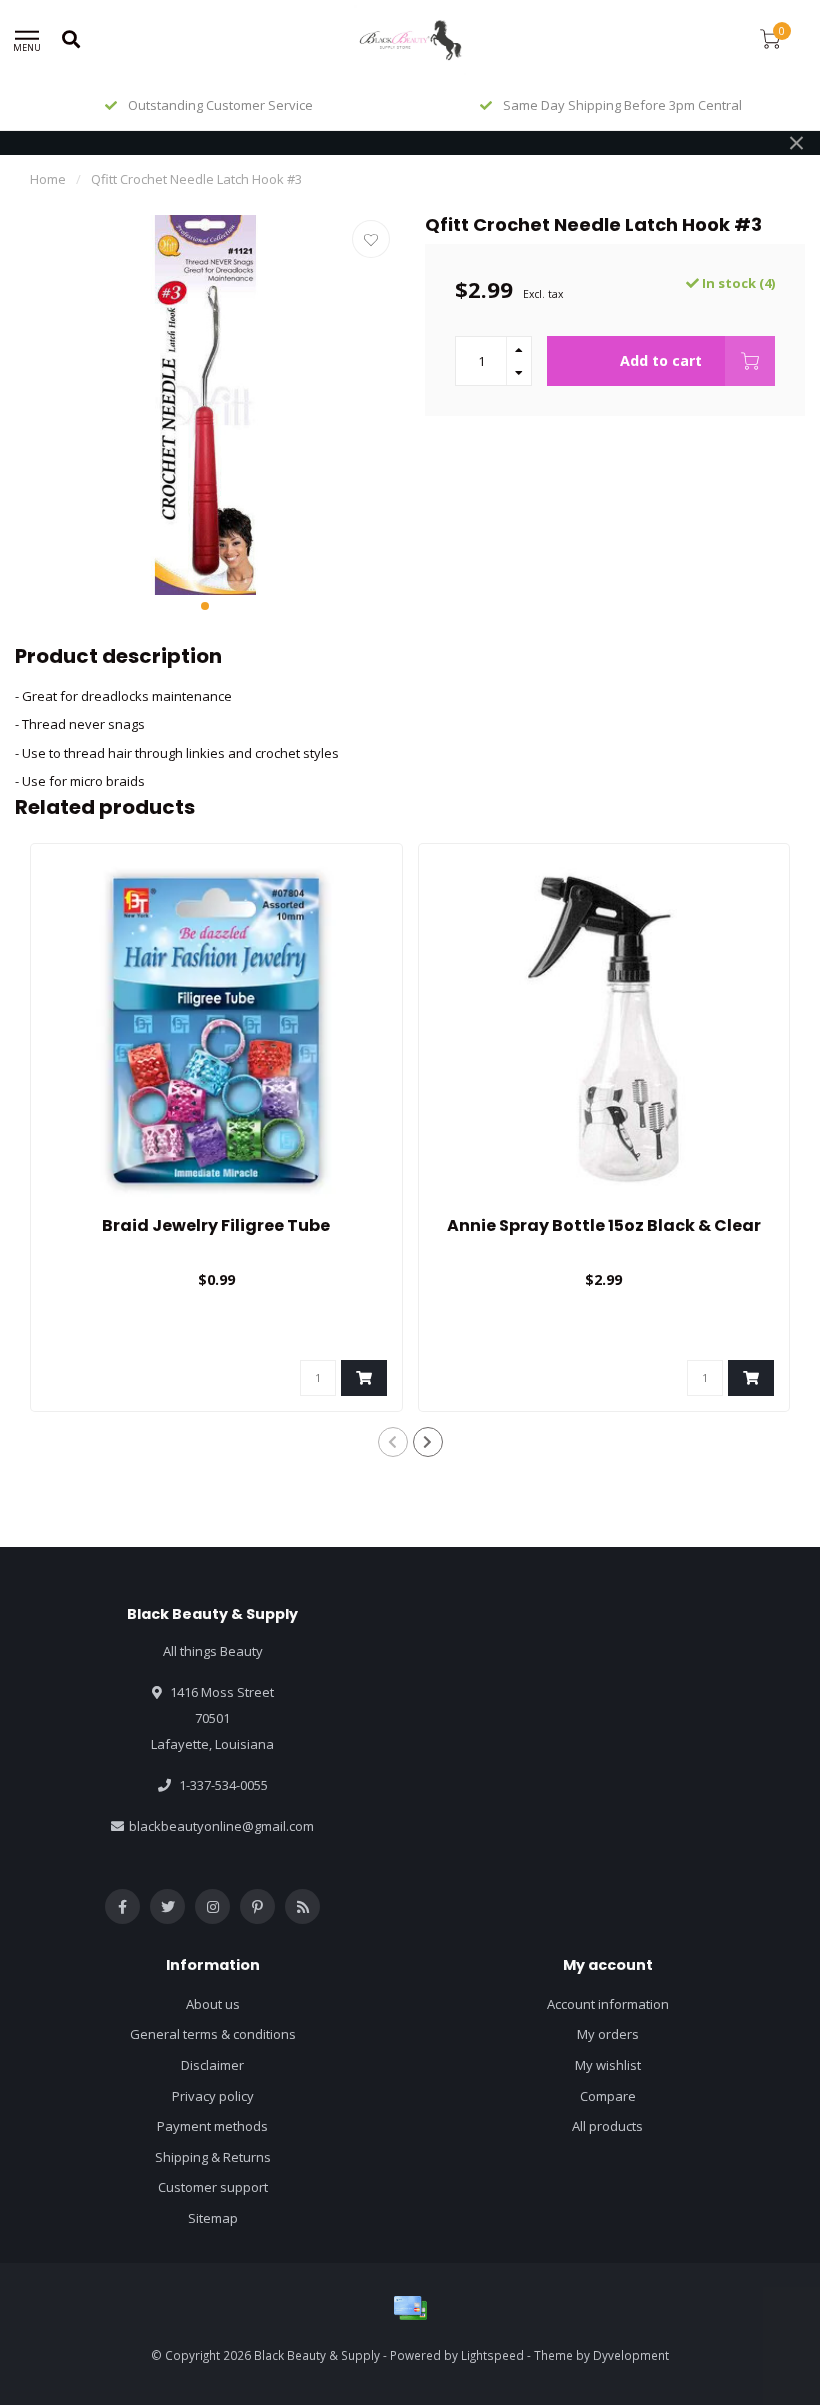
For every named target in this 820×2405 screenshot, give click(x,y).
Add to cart (661, 360)
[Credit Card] (410, 2308)
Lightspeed (492, 2355)
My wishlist (608, 2065)
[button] (205, 606)
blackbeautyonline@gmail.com (221, 1826)
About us (213, 2004)
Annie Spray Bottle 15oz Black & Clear (604, 1225)
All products (607, 2126)
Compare (608, 2096)
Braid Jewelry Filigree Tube (216, 1225)
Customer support (213, 2187)
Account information (608, 2004)
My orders (608, 2034)
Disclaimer (212, 2065)
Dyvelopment (631, 2355)
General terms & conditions (213, 2034)
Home (48, 179)
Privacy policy (213, 2096)
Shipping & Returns (213, 2157)
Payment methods (212, 2126)
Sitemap (213, 2218)
